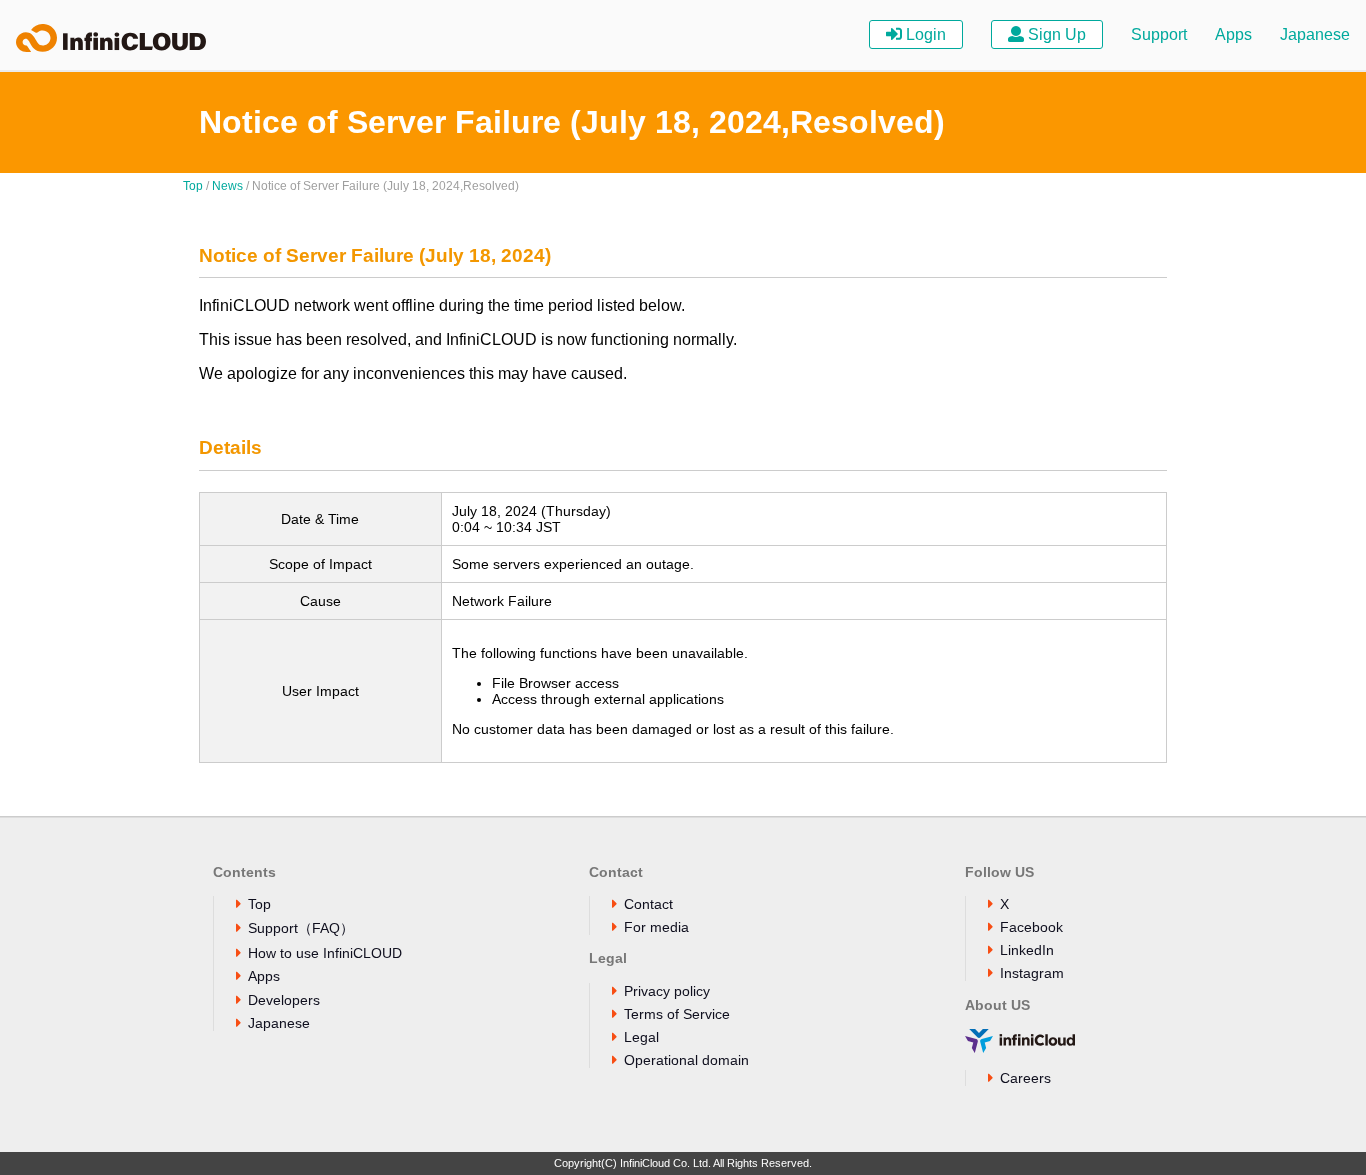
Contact (648, 904)
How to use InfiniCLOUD (325, 953)
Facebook (1031, 927)
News (227, 186)
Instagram (1032, 973)
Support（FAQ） (301, 928)
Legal (641, 1037)
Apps (1233, 34)
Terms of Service (677, 1014)
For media (656, 927)
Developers (284, 1000)
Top (193, 186)
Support (1159, 34)
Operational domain (686, 1060)
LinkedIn (1027, 950)
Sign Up (1055, 34)
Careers (1025, 1078)
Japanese (1315, 34)
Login (924, 34)
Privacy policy (667, 991)
